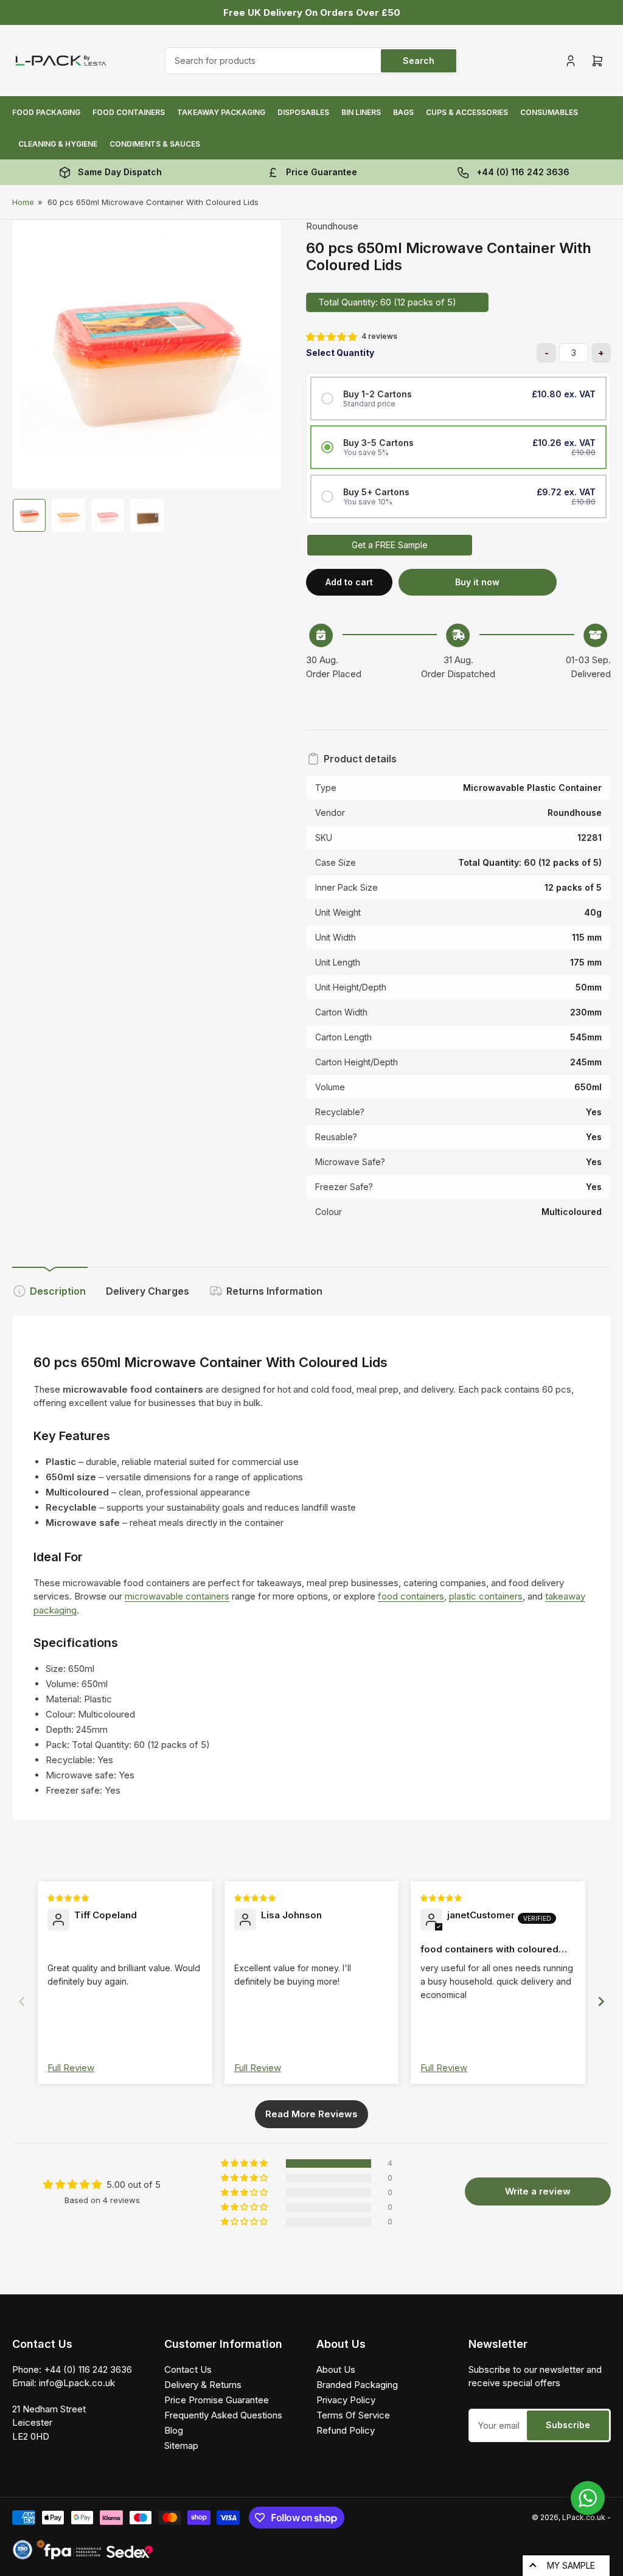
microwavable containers (177, 1596)
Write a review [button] (538, 2191)
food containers (411, 1596)
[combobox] (311, 61)
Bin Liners (361, 112)
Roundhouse (332, 226)
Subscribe (568, 2425)
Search (419, 61)
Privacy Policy (346, 2400)
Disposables (303, 112)
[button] (332, 337)
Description (58, 1291)
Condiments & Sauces (155, 144)
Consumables (549, 112)
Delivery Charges (148, 1291)
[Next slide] (601, 2001)
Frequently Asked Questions (223, 2415)
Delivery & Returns (203, 2385)
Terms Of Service (353, 2415)
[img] (69, 1897)
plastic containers (486, 1596)
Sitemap (181, 2445)
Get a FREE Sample (390, 545)
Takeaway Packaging (221, 112)
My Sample (571, 2565)
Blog (174, 2430)
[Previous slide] (22, 2001)
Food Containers (129, 112)
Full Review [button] (71, 2068)
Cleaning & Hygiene (58, 144)
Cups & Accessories (467, 112)
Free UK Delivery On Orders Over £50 (312, 12)
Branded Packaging (357, 2385)
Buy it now (477, 582)
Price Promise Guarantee (217, 2400)
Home (23, 202)
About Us (336, 2369)
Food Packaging (46, 112)
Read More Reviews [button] (311, 2114)
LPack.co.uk (584, 2517)
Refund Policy (346, 2430)
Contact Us (188, 2369)
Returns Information (274, 1291)
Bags (403, 112)
